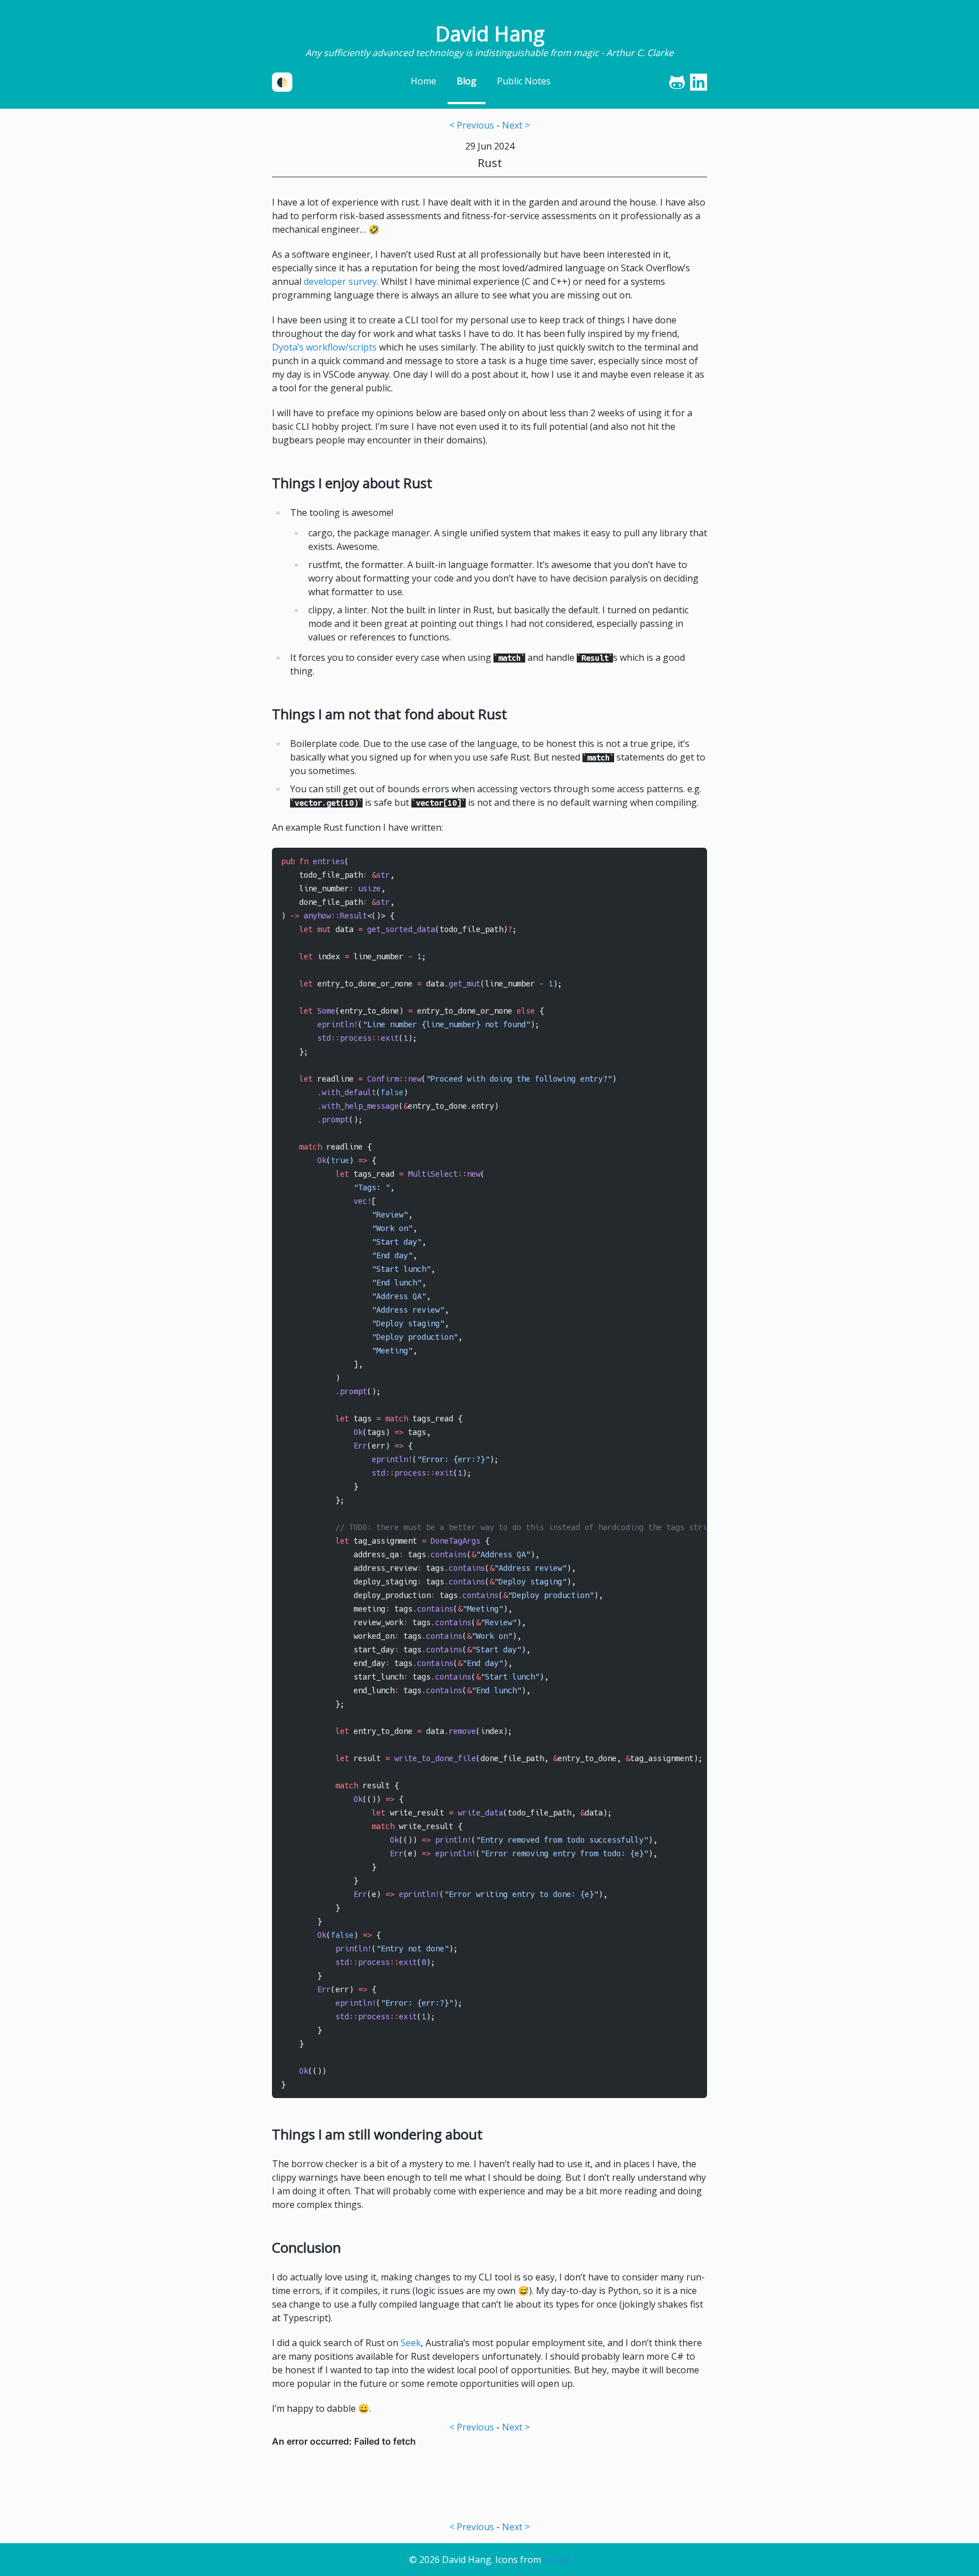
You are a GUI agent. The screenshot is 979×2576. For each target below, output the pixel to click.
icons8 (557, 2560)
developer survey (340, 281)
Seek (411, 2343)
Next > (516, 125)
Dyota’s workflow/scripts (324, 347)
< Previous (472, 125)
